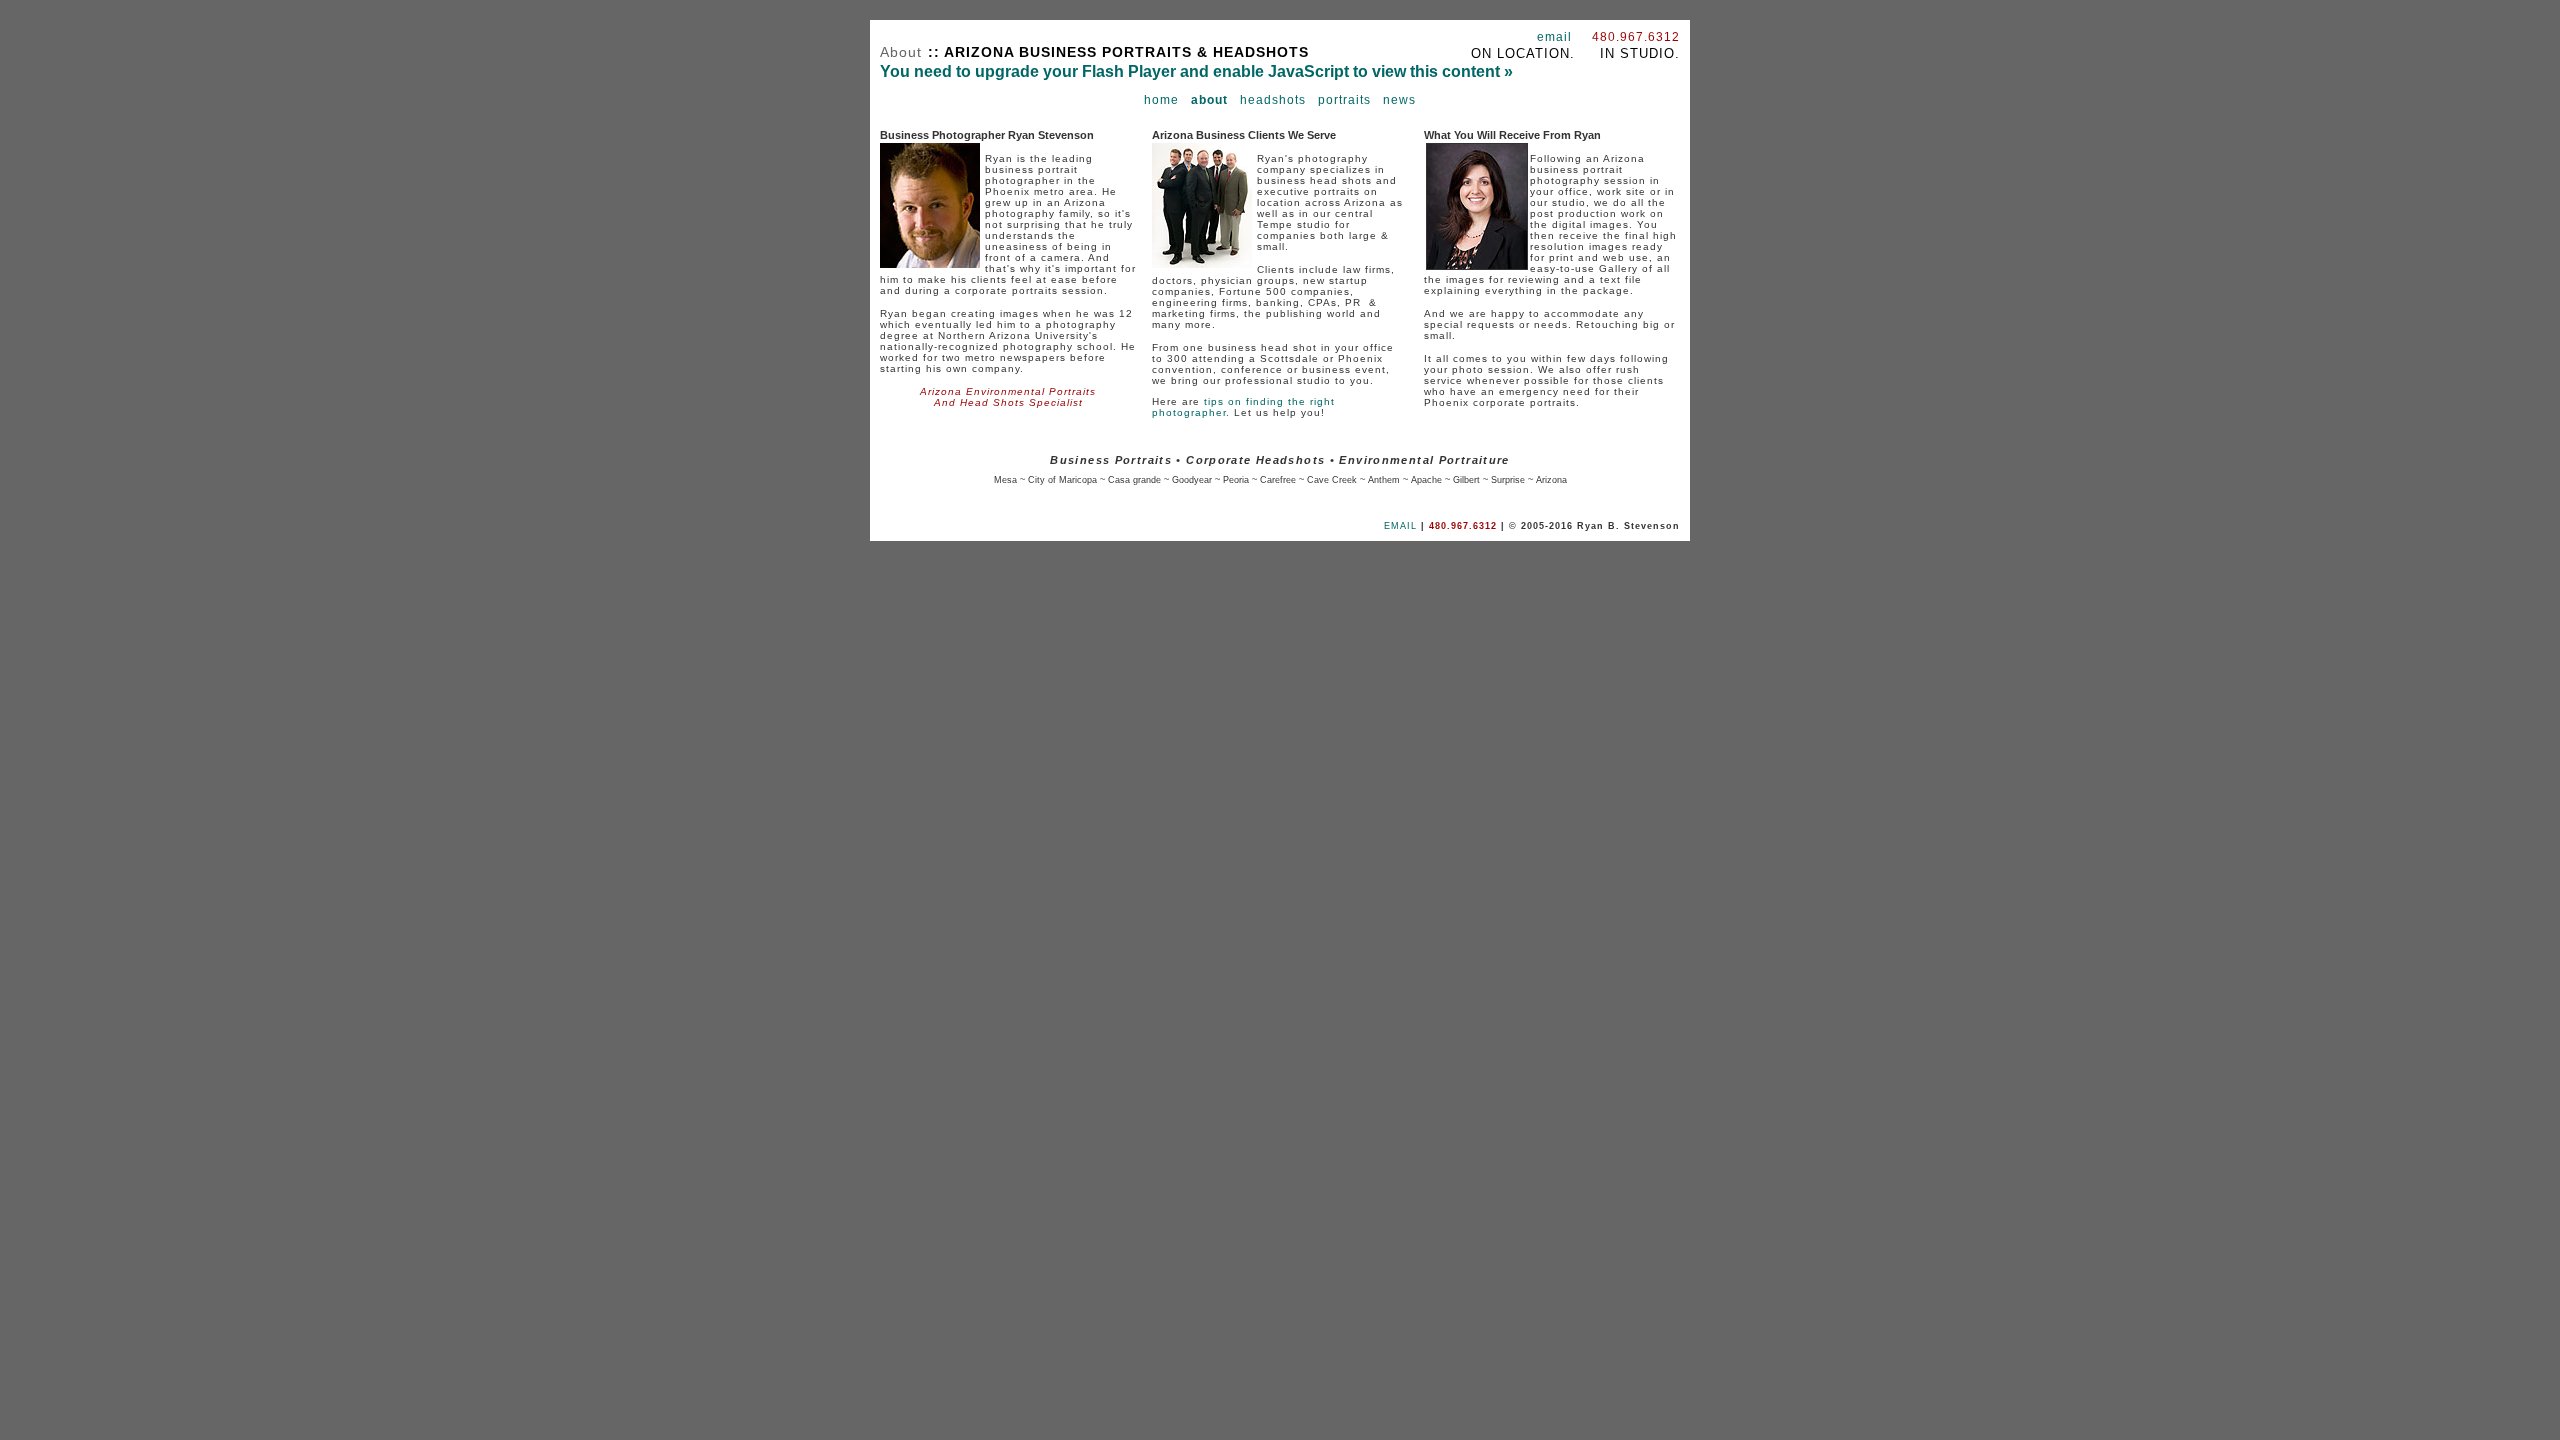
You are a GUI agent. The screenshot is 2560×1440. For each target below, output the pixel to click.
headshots (1273, 100)
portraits (1344, 100)
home (1161, 100)
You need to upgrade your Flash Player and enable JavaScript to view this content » (1196, 71)
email (1554, 37)
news (1399, 100)
